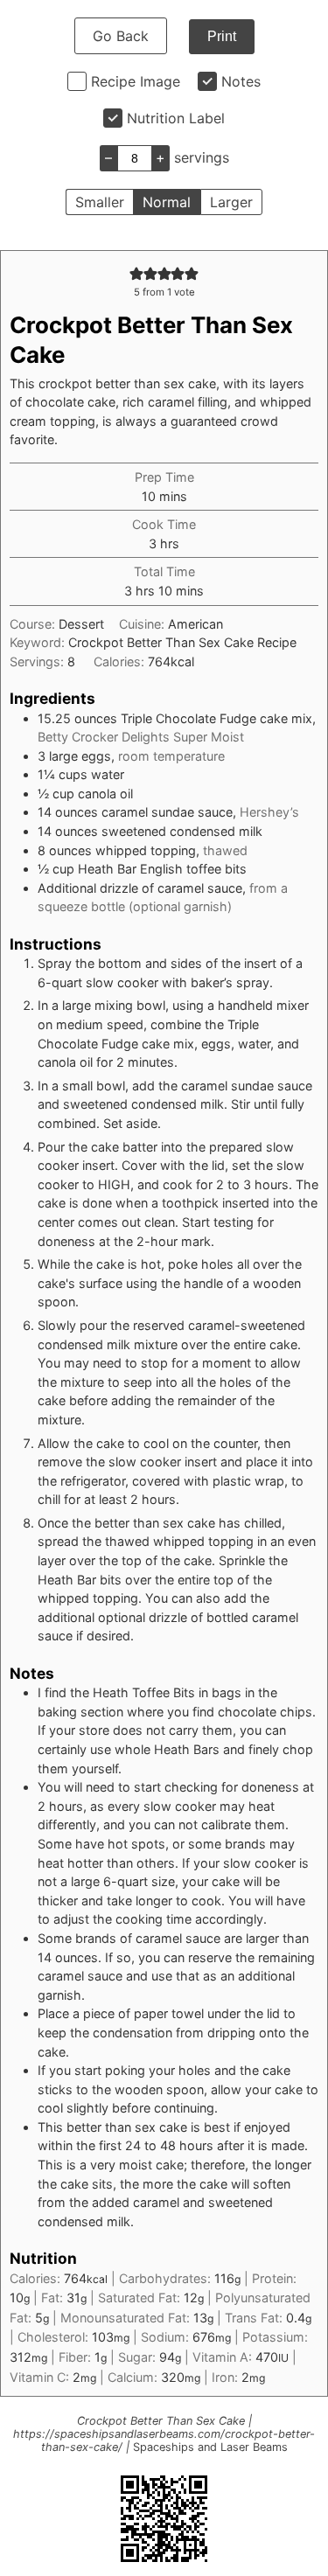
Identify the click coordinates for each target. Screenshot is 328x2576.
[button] (136, 273)
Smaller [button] (100, 202)
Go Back (121, 36)
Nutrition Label (176, 118)
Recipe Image (136, 81)
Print (222, 36)
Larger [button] (231, 202)
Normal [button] (167, 202)
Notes (241, 81)
